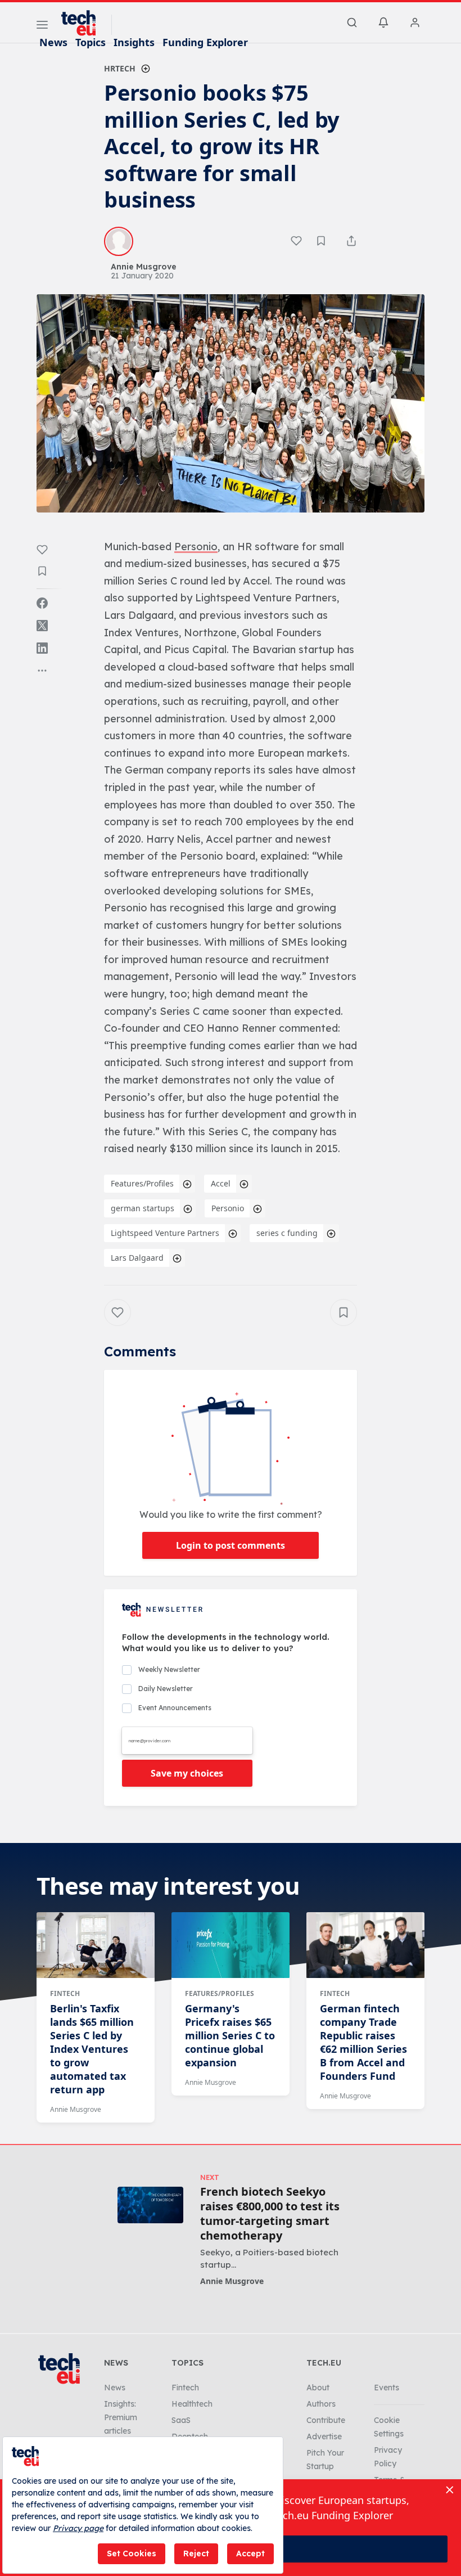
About (318, 2388)
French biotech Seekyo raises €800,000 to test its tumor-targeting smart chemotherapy (270, 2214)
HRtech (120, 68)
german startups (143, 1208)
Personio (228, 1208)
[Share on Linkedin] (42, 648)
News (53, 42)
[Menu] (42, 26)
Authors (321, 2404)
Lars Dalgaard (137, 1258)
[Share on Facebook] (42, 603)
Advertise (324, 2436)
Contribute (326, 2420)
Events (387, 2388)
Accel (221, 1183)
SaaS (181, 2420)
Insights (134, 42)
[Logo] (84, 23)
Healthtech (192, 2404)
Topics (91, 42)
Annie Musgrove (76, 2109)
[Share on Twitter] (42, 626)
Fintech (65, 1993)
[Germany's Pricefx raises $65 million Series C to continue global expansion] (231, 1945)
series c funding (287, 1233)
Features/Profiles (142, 1183)
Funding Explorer (205, 42)
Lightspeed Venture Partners (165, 1233)
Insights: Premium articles (121, 2417)
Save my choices (187, 1773)
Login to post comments (231, 1545)
